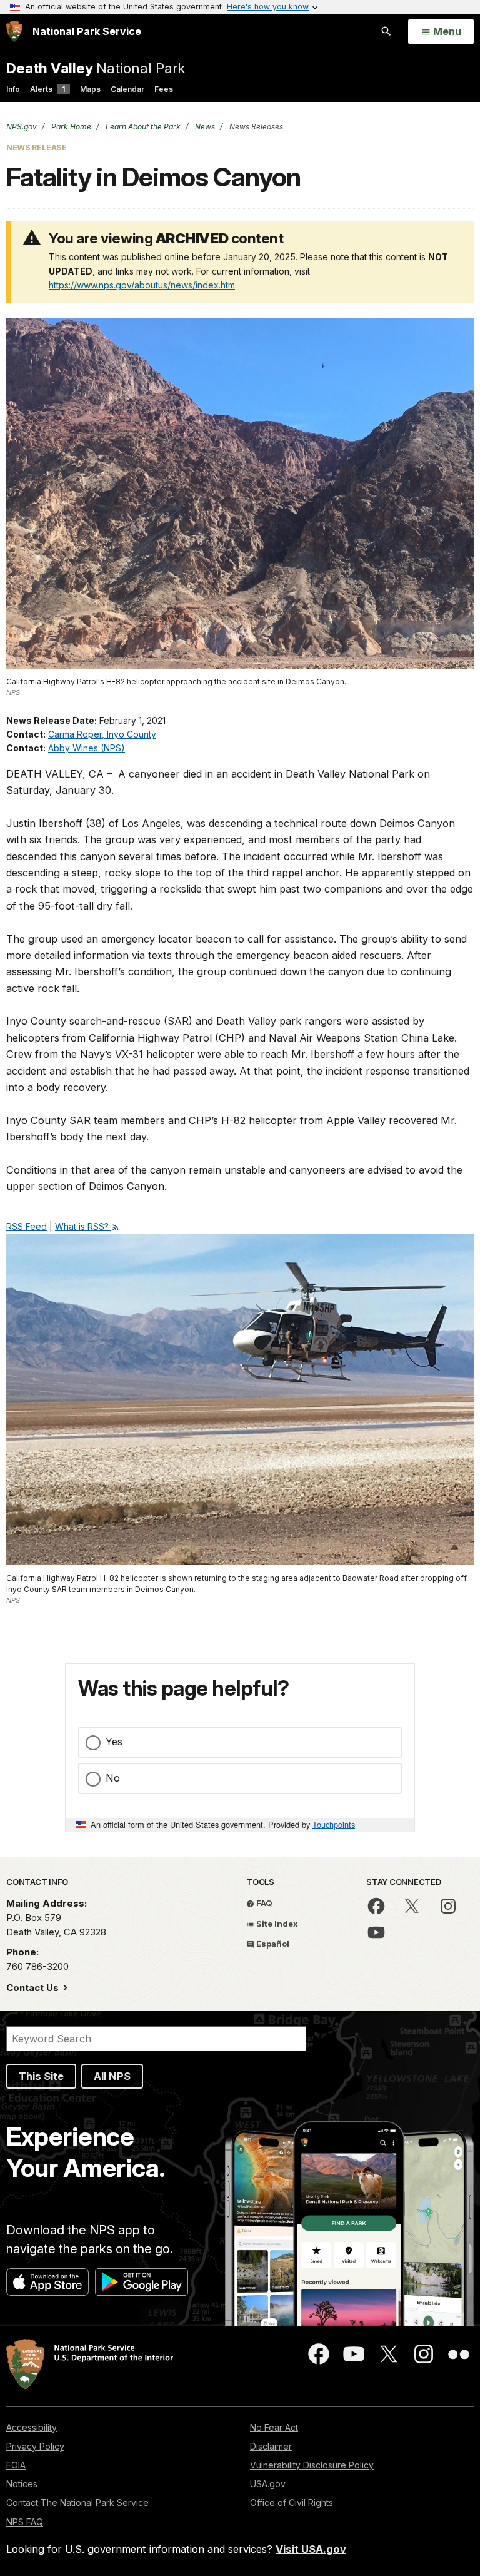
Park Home (70, 127)
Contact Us (34, 1988)
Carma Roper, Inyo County (102, 734)
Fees (164, 89)
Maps (90, 89)
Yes (114, 1742)
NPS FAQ (25, 2522)
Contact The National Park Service (77, 2502)
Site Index (276, 1924)
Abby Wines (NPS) (87, 748)
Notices (22, 2484)
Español (272, 1944)
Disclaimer (271, 2446)
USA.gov (268, 2484)
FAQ (263, 1903)
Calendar (127, 89)
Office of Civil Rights (292, 2502)
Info (13, 89)
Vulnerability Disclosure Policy (312, 2465)
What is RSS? (83, 1226)
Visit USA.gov (311, 2549)
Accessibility (32, 2427)
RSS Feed (27, 1226)
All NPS (112, 2076)
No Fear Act (274, 2427)
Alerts (47, 89)
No (113, 1778)
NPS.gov (22, 127)
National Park (96, 68)
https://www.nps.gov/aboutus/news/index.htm (142, 285)
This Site (41, 2076)
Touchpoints (334, 1824)
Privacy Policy (35, 2446)
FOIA (16, 2465)
